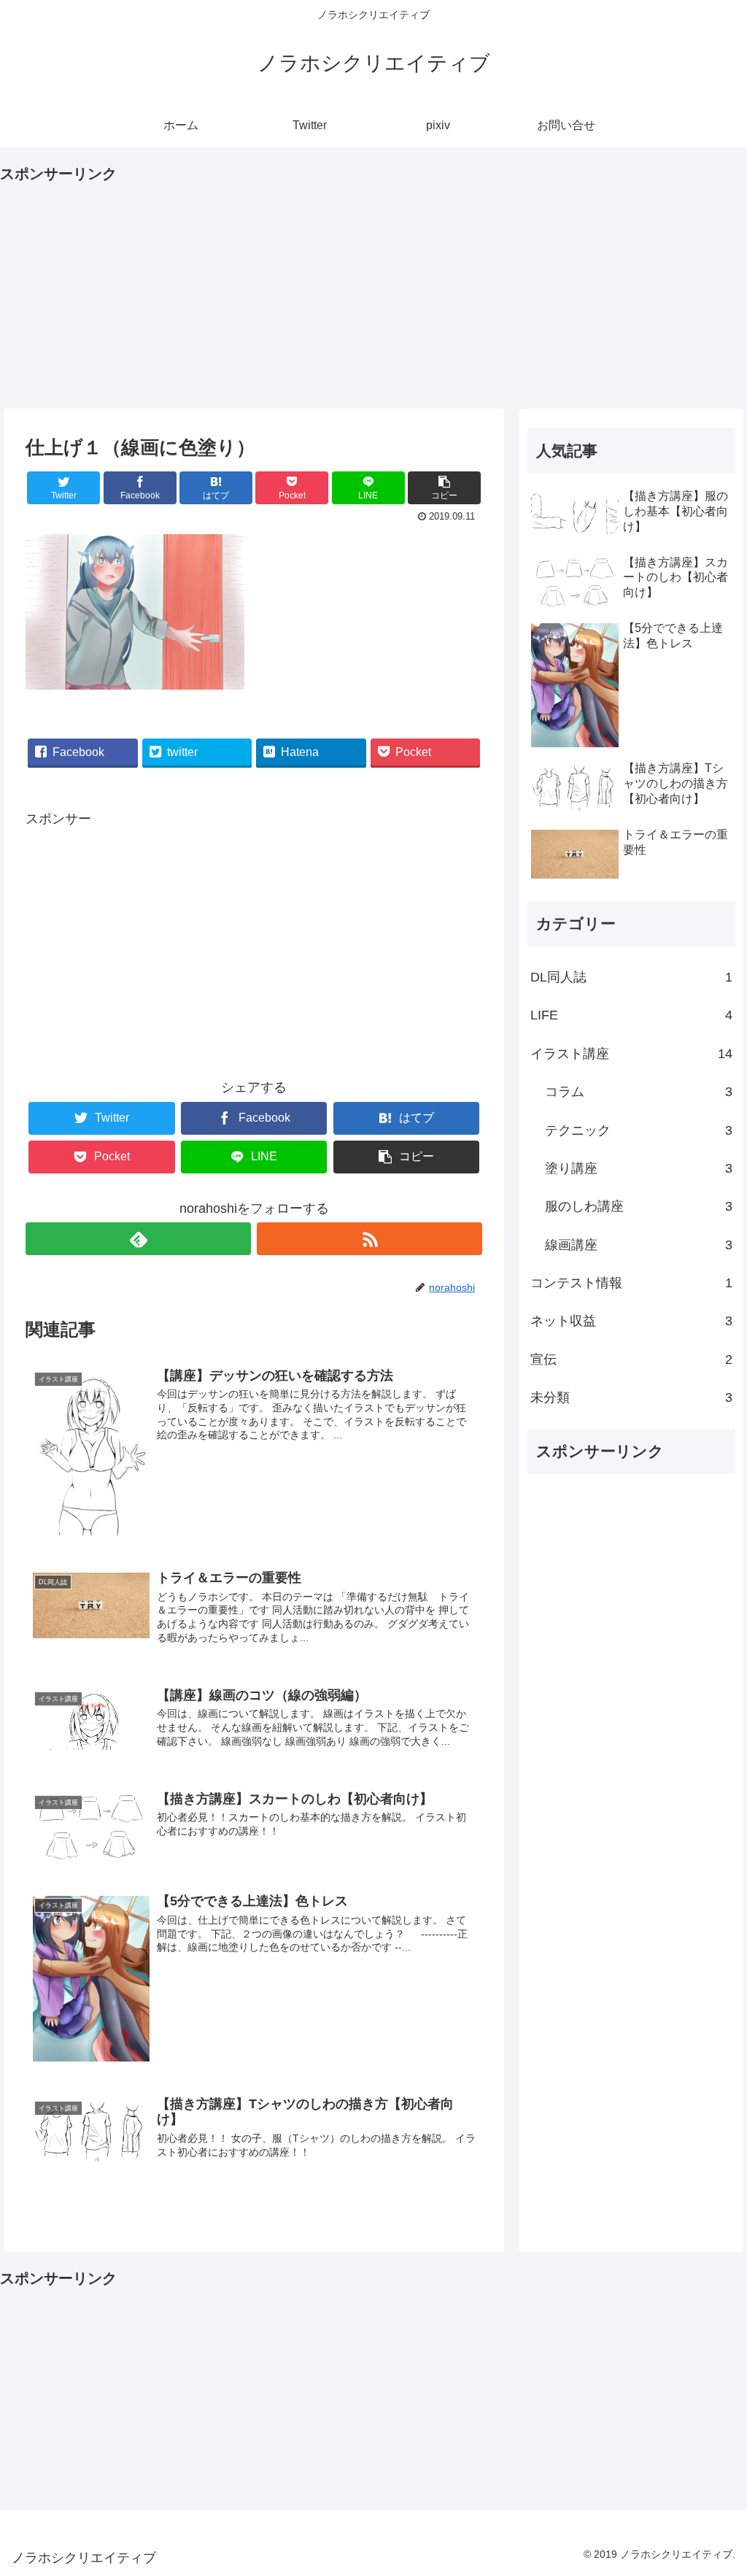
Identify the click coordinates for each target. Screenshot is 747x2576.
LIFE (631, 1015)
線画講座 (639, 1245)
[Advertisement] (373, 289)
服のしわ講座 (639, 1206)
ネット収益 (631, 1321)
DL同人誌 (631, 977)
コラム (639, 1092)
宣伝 (631, 1360)
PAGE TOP (717, 2487)
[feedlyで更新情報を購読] (138, 1239)
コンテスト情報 (631, 1283)
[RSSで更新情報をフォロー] (369, 1239)
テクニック (639, 1130)
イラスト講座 (631, 1054)
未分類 (631, 1397)
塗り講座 (639, 1168)
